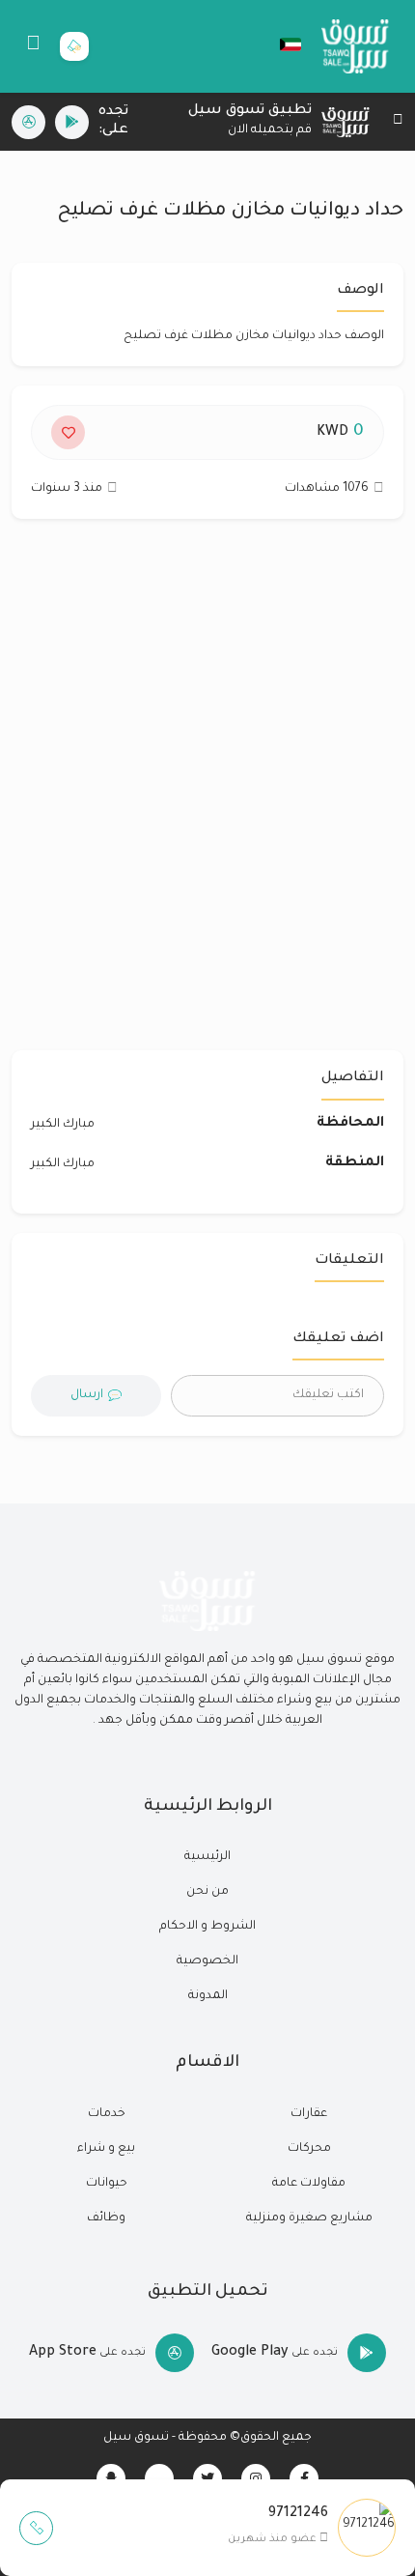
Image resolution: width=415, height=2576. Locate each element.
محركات (309, 2149)
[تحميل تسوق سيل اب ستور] (28, 122)
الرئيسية (207, 1857)
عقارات (309, 2114)
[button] (281, 44)
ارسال (87, 1395)
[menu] (33, 46)
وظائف (106, 2218)
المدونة (208, 1996)
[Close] (398, 122)
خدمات (107, 2114)
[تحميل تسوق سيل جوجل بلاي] (72, 122)
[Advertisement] (207, 794)
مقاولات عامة (309, 2184)
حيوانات (107, 2184)
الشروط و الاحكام (207, 1927)
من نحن (207, 1892)
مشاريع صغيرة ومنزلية (309, 2218)
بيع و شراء (106, 2149)
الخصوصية (207, 1961)
